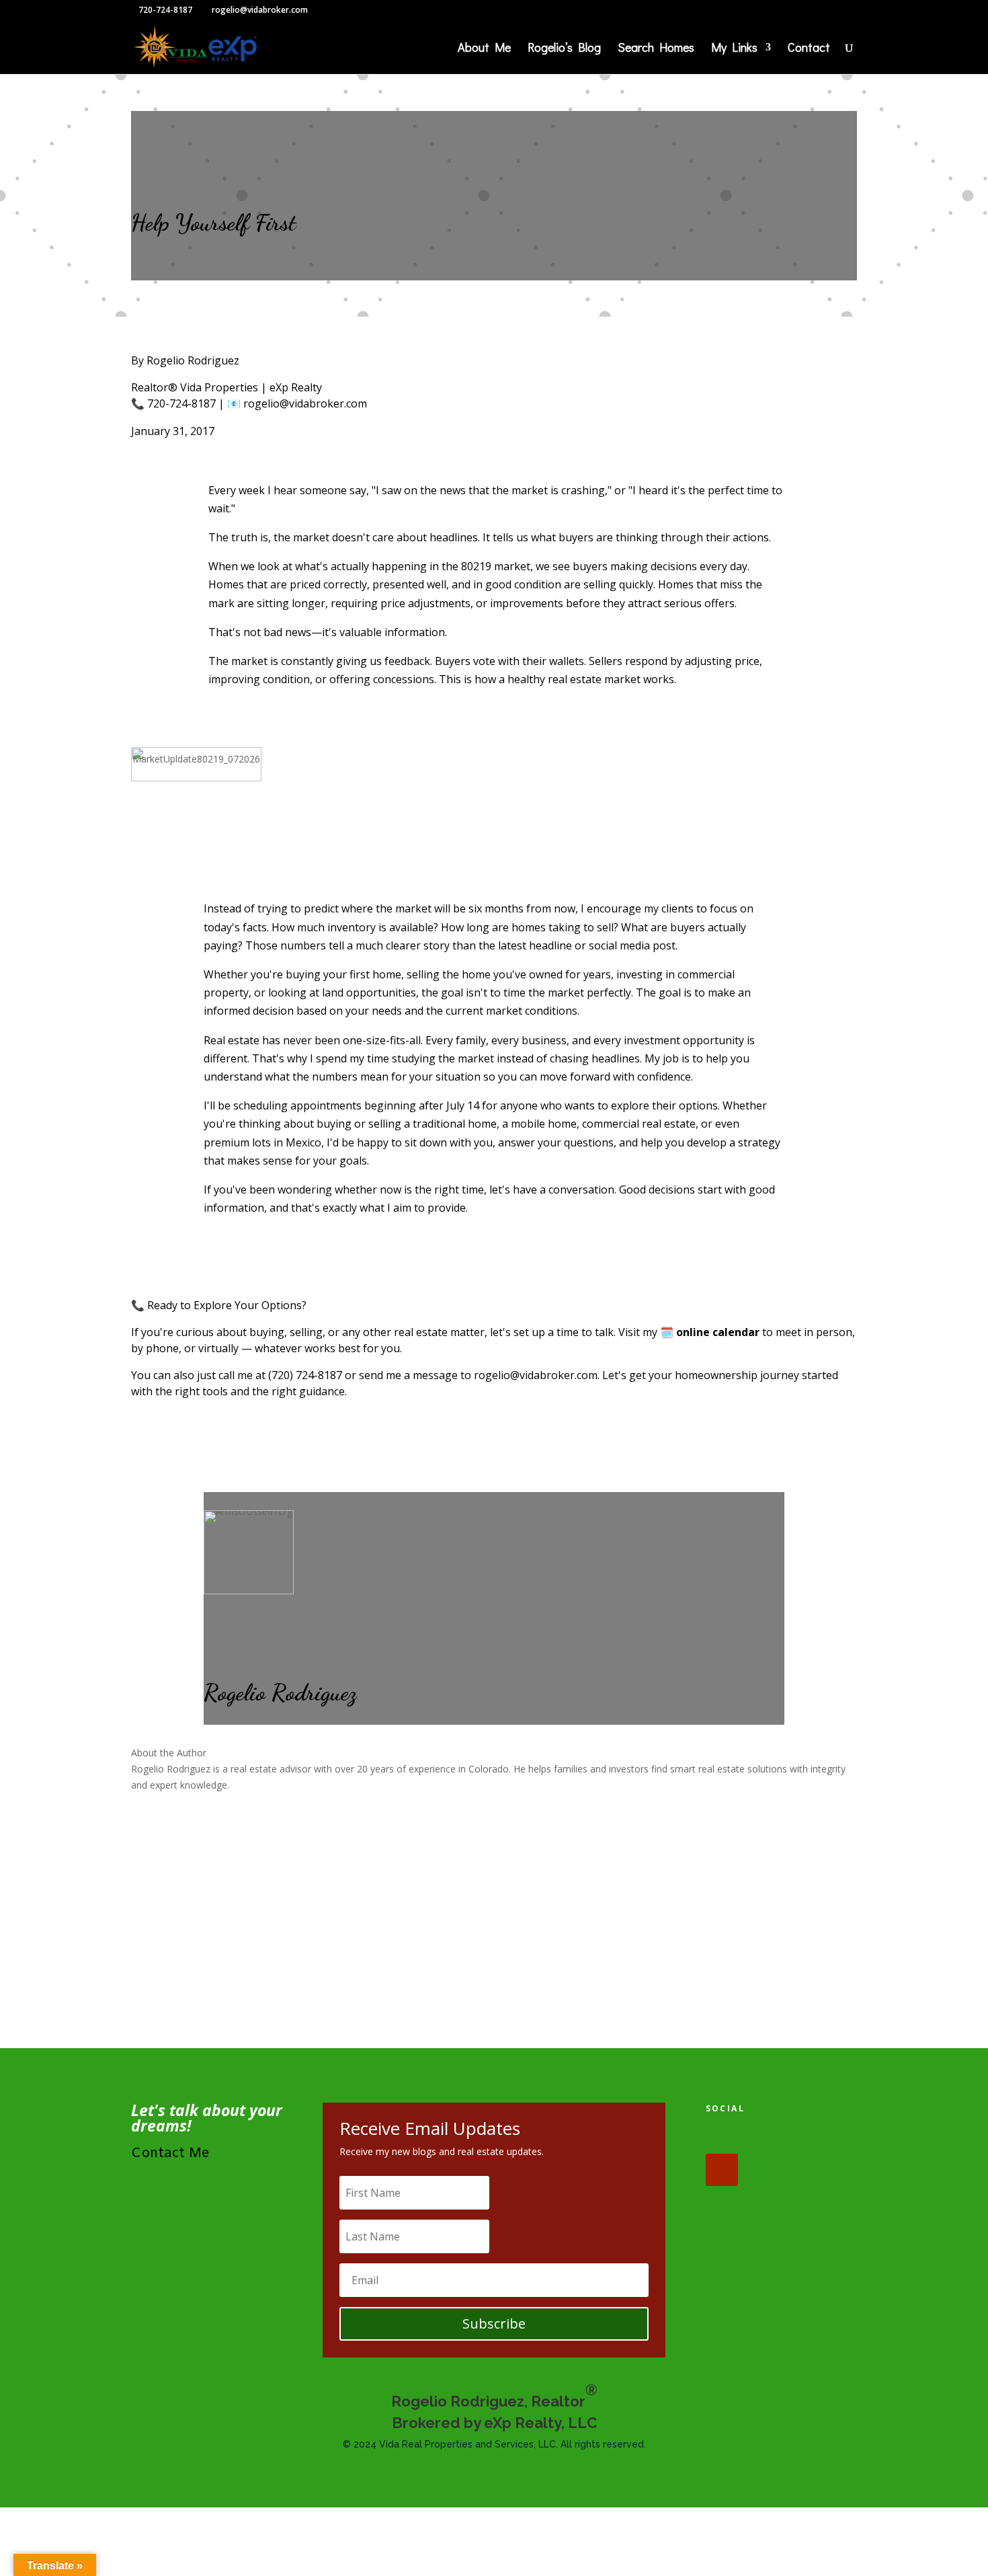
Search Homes (656, 49)
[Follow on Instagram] (805, 2138)
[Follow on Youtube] (722, 2170)
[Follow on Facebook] (722, 2138)
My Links (734, 49)
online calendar (718, 1332)
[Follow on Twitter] (764, 2138)
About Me (484, 49)
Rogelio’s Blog (564, 49)
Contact (809, 49)
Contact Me (170, 2153)
